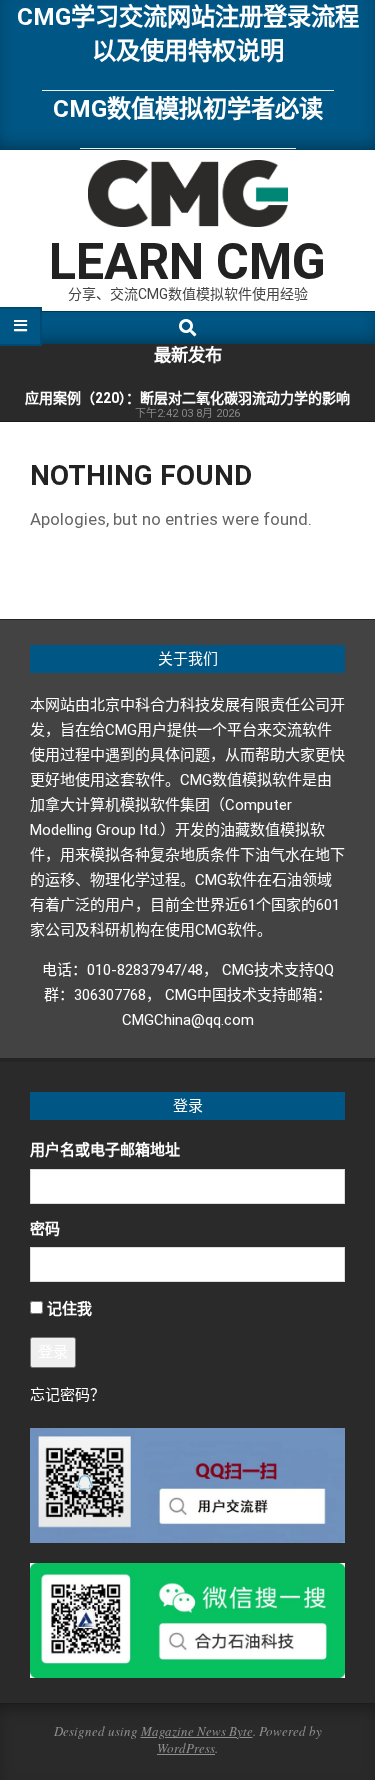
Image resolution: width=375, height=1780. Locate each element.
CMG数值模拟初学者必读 (188, 108)
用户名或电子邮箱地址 (105, 1150)
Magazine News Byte (197, 1731)
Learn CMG (187, 262)
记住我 (69, 1309)
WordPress (186, 1748)
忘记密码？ (67, 1395)
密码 (45, 1229)
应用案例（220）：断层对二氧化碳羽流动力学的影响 (187, 398)
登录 (53, 1352)
